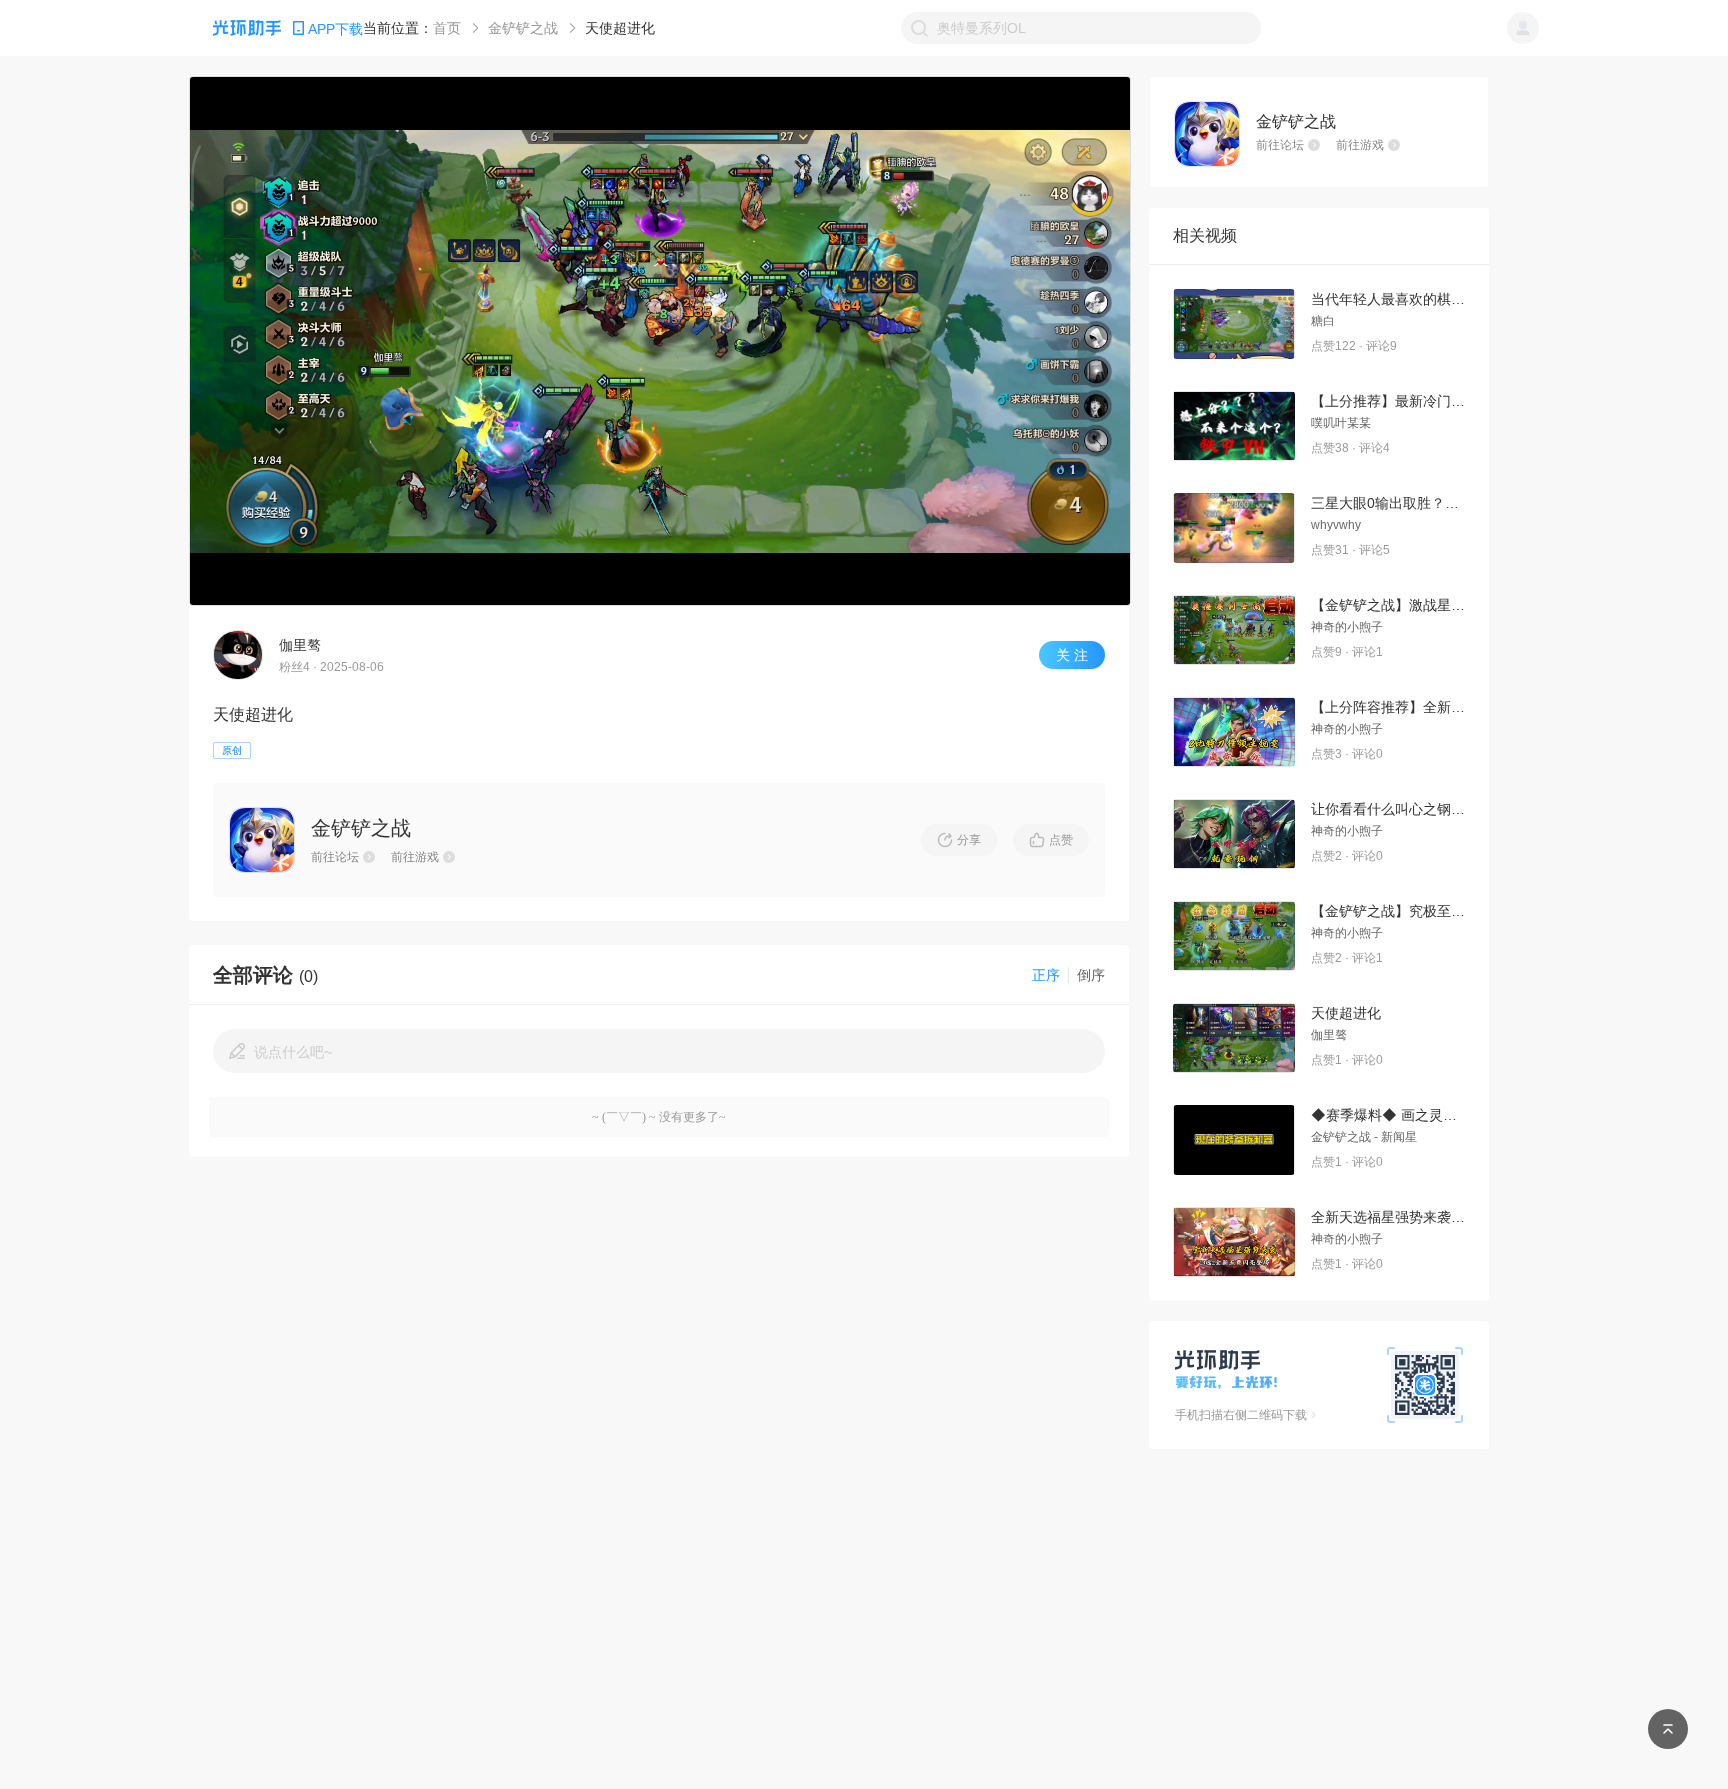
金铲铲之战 (523, 28)
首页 (447, 28)
